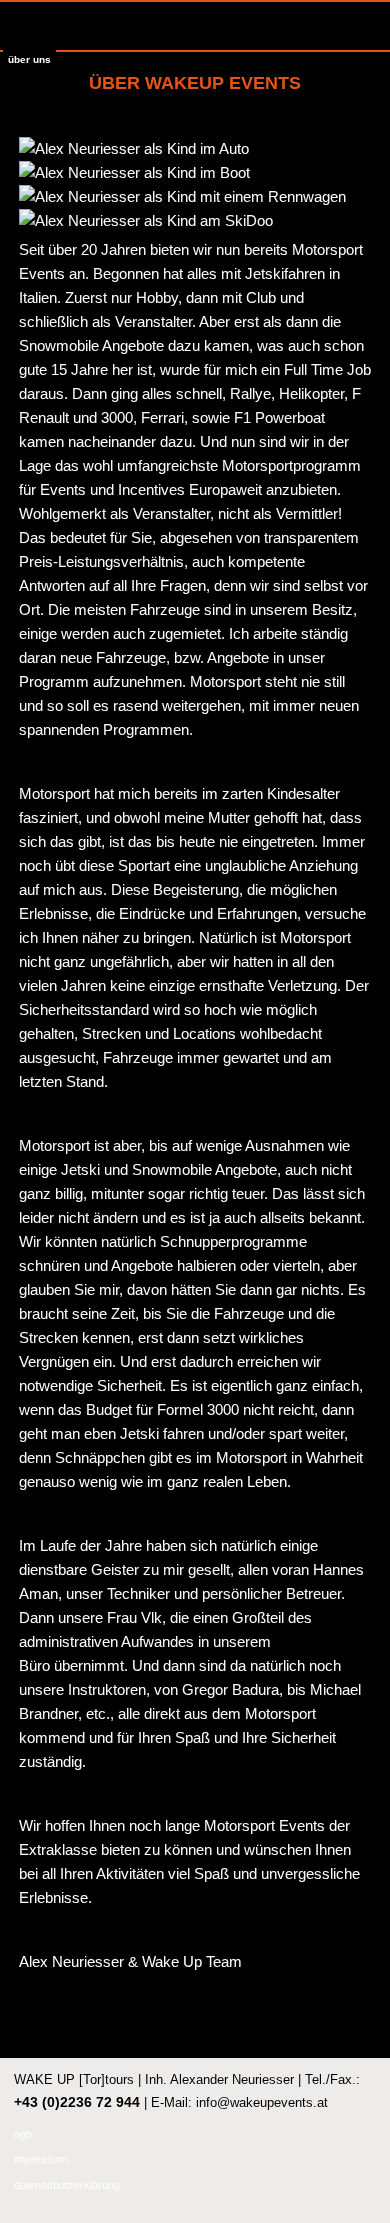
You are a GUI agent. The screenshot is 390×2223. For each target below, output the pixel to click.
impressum (41, 2159)
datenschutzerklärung (67, 2185)
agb (23, 2134)
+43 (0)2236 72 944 (77, 2102)
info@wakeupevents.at (262, 2102)
